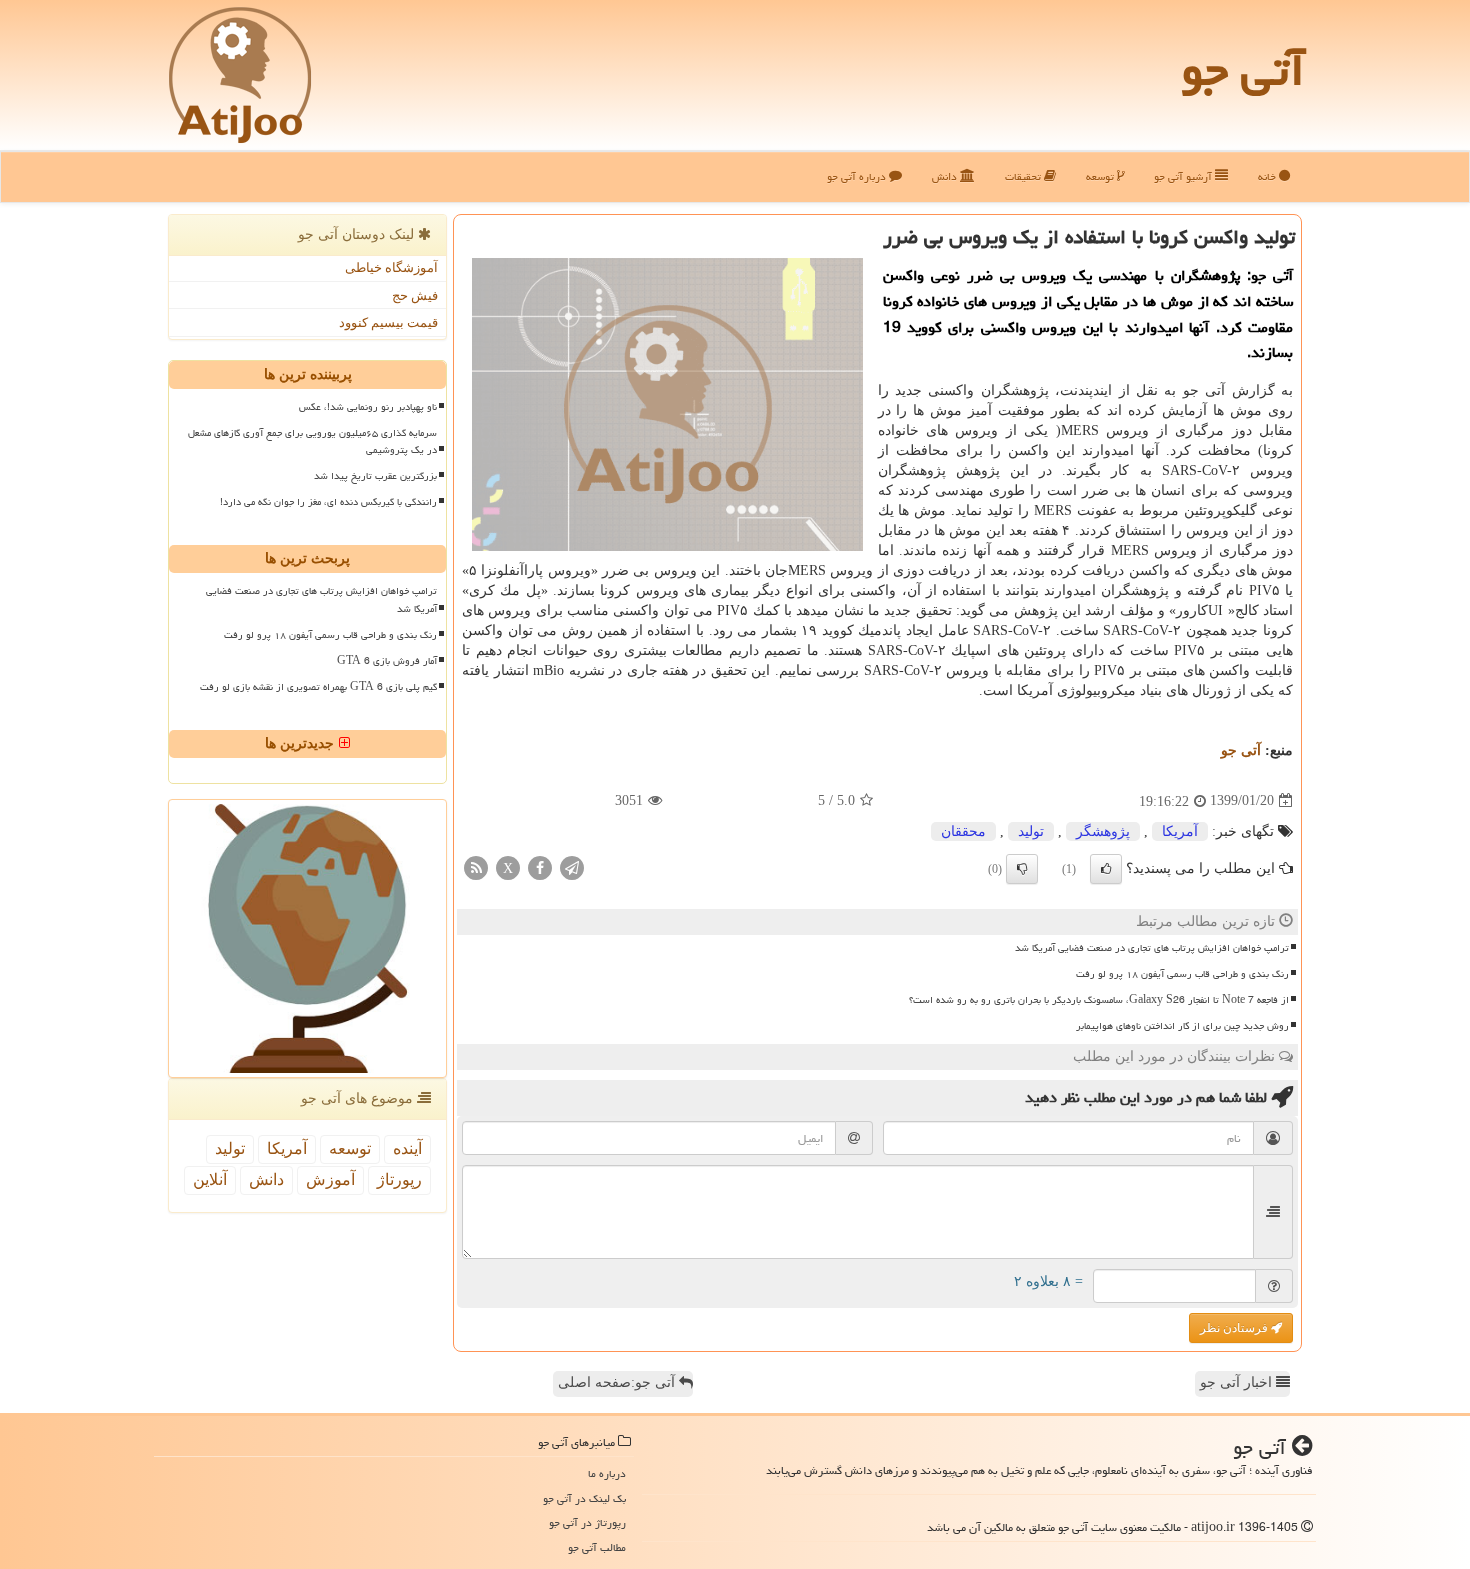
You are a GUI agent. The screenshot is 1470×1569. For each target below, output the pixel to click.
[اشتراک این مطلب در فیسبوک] (540, 866)
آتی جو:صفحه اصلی (618, 1382)
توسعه (1101, 176)
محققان (963, 831)
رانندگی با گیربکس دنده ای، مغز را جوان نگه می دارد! (328, 502)
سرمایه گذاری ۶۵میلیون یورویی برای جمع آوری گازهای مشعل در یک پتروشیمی (312, 441)
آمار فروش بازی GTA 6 (387, 661)
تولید (1031, 831)
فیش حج (415, 295)
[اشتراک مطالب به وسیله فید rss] (476, 866)
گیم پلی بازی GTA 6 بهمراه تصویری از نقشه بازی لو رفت (318, 687)
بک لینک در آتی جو (584, 1498)
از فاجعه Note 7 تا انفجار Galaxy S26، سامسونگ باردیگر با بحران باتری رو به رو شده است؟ (1099, 1000)
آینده (407, 1148)
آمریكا (1180, 831)
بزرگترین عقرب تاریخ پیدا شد (375, 476)
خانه (1268, 176)
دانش (946, 176)
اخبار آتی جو (1238, 1382)
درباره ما (607, 1473)
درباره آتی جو (858, 176)
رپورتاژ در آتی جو (587, 1522)
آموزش (330, 1179)
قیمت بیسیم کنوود (388, 322)
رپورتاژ (399, 1179)
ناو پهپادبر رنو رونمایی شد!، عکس (368, 407)
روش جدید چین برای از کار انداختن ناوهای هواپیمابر (1182, 1026)
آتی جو (1243, 70)
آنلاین (210, 1179)
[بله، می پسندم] (1106, 869)
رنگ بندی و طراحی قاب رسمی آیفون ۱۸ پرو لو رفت (1182, 974)
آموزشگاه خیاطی (391, 267)
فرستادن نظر (1235, 1328)
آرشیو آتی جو (1184, 176)
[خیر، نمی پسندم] (1022, 869)
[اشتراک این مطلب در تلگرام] (572, 866)
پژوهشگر (1103, 831)
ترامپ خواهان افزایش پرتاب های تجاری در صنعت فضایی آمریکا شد (1152, 948)
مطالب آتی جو (597, 1547)
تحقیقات (1024, 176)
